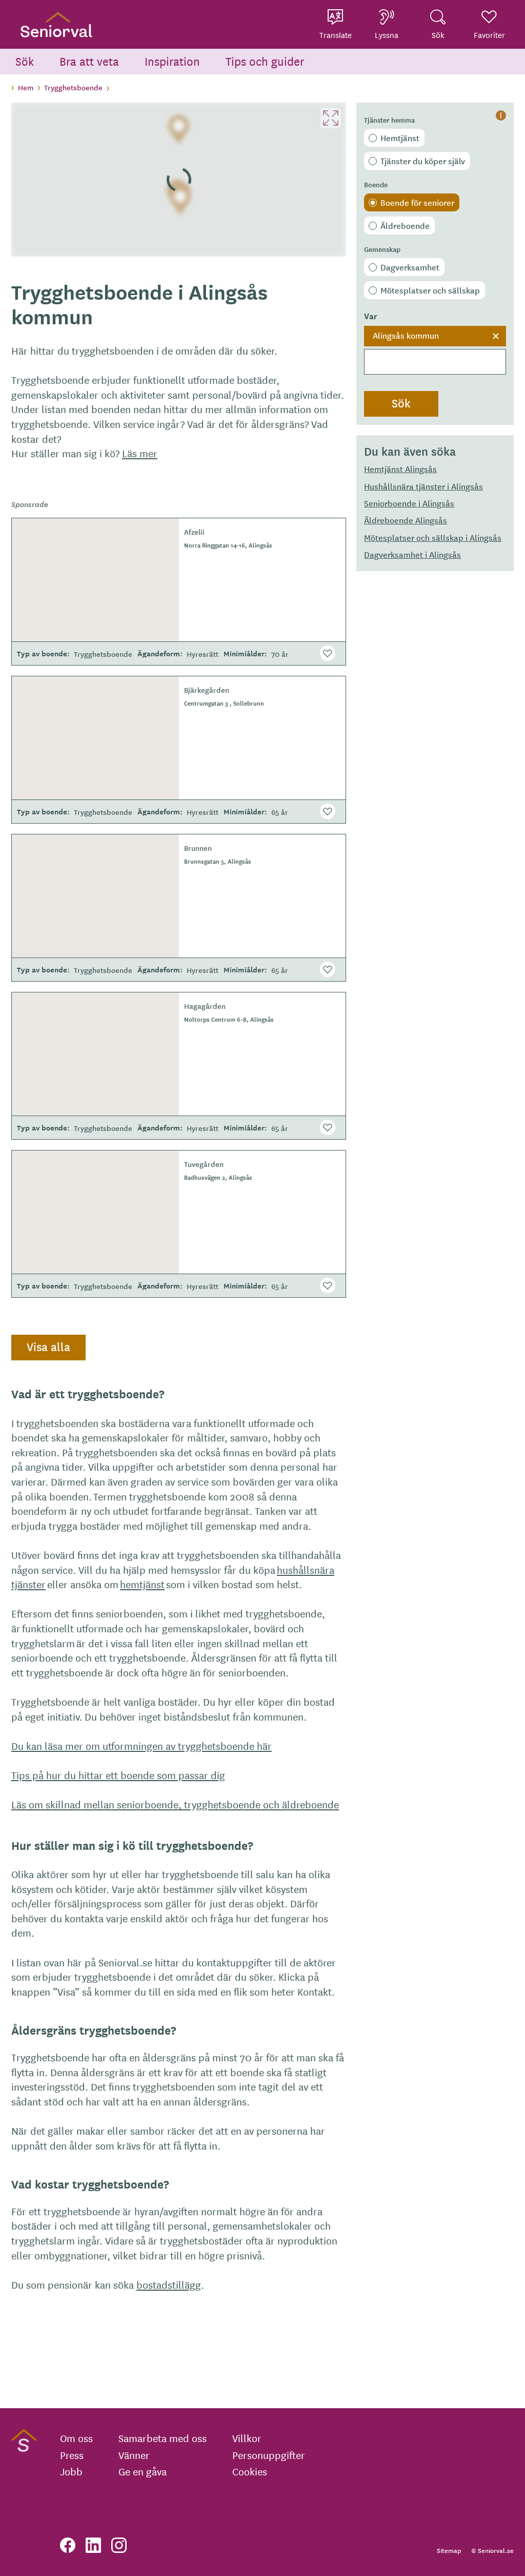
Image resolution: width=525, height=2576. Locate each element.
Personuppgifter (269, 2455)
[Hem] (56, 24)
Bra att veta (89, 61)
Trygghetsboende (73, 87)
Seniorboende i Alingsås (409, 503)
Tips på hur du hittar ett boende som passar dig (118, 1775)
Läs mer (140, 453)
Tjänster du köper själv (423, 161)
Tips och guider (265, 61)
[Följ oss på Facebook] (68, 2545)
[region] (179, 180)
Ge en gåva (143, 2471)
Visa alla (48, 1346)
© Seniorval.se (492, 2550)
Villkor (247, 2438)
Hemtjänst (400, 138)
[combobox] (435, 350)
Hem (26, 87)
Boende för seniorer (417, 202)
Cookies (250, 2471)
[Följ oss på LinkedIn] (93, 2545)
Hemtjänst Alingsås (400, 469)
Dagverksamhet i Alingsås (412, 554)
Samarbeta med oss (163, 2438)
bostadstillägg (169, 2284)
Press (72, 2455)
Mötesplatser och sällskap (430, 290)
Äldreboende (405, 225)
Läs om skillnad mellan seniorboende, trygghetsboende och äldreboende (175, 1804)
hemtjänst (142, 1584)
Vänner (134, 2455)
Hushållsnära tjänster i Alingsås (423, 486)
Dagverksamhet (410, 267)
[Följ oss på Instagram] (119, 2545)
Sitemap (449, 2550)
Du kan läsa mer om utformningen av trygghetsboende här (142, 1745)
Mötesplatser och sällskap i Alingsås (433, 537)
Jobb (71, 2471)
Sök (25, 61)
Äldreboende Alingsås (406, 520)
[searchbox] (435, 362)
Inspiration (172, 61)
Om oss (76, 2438)
